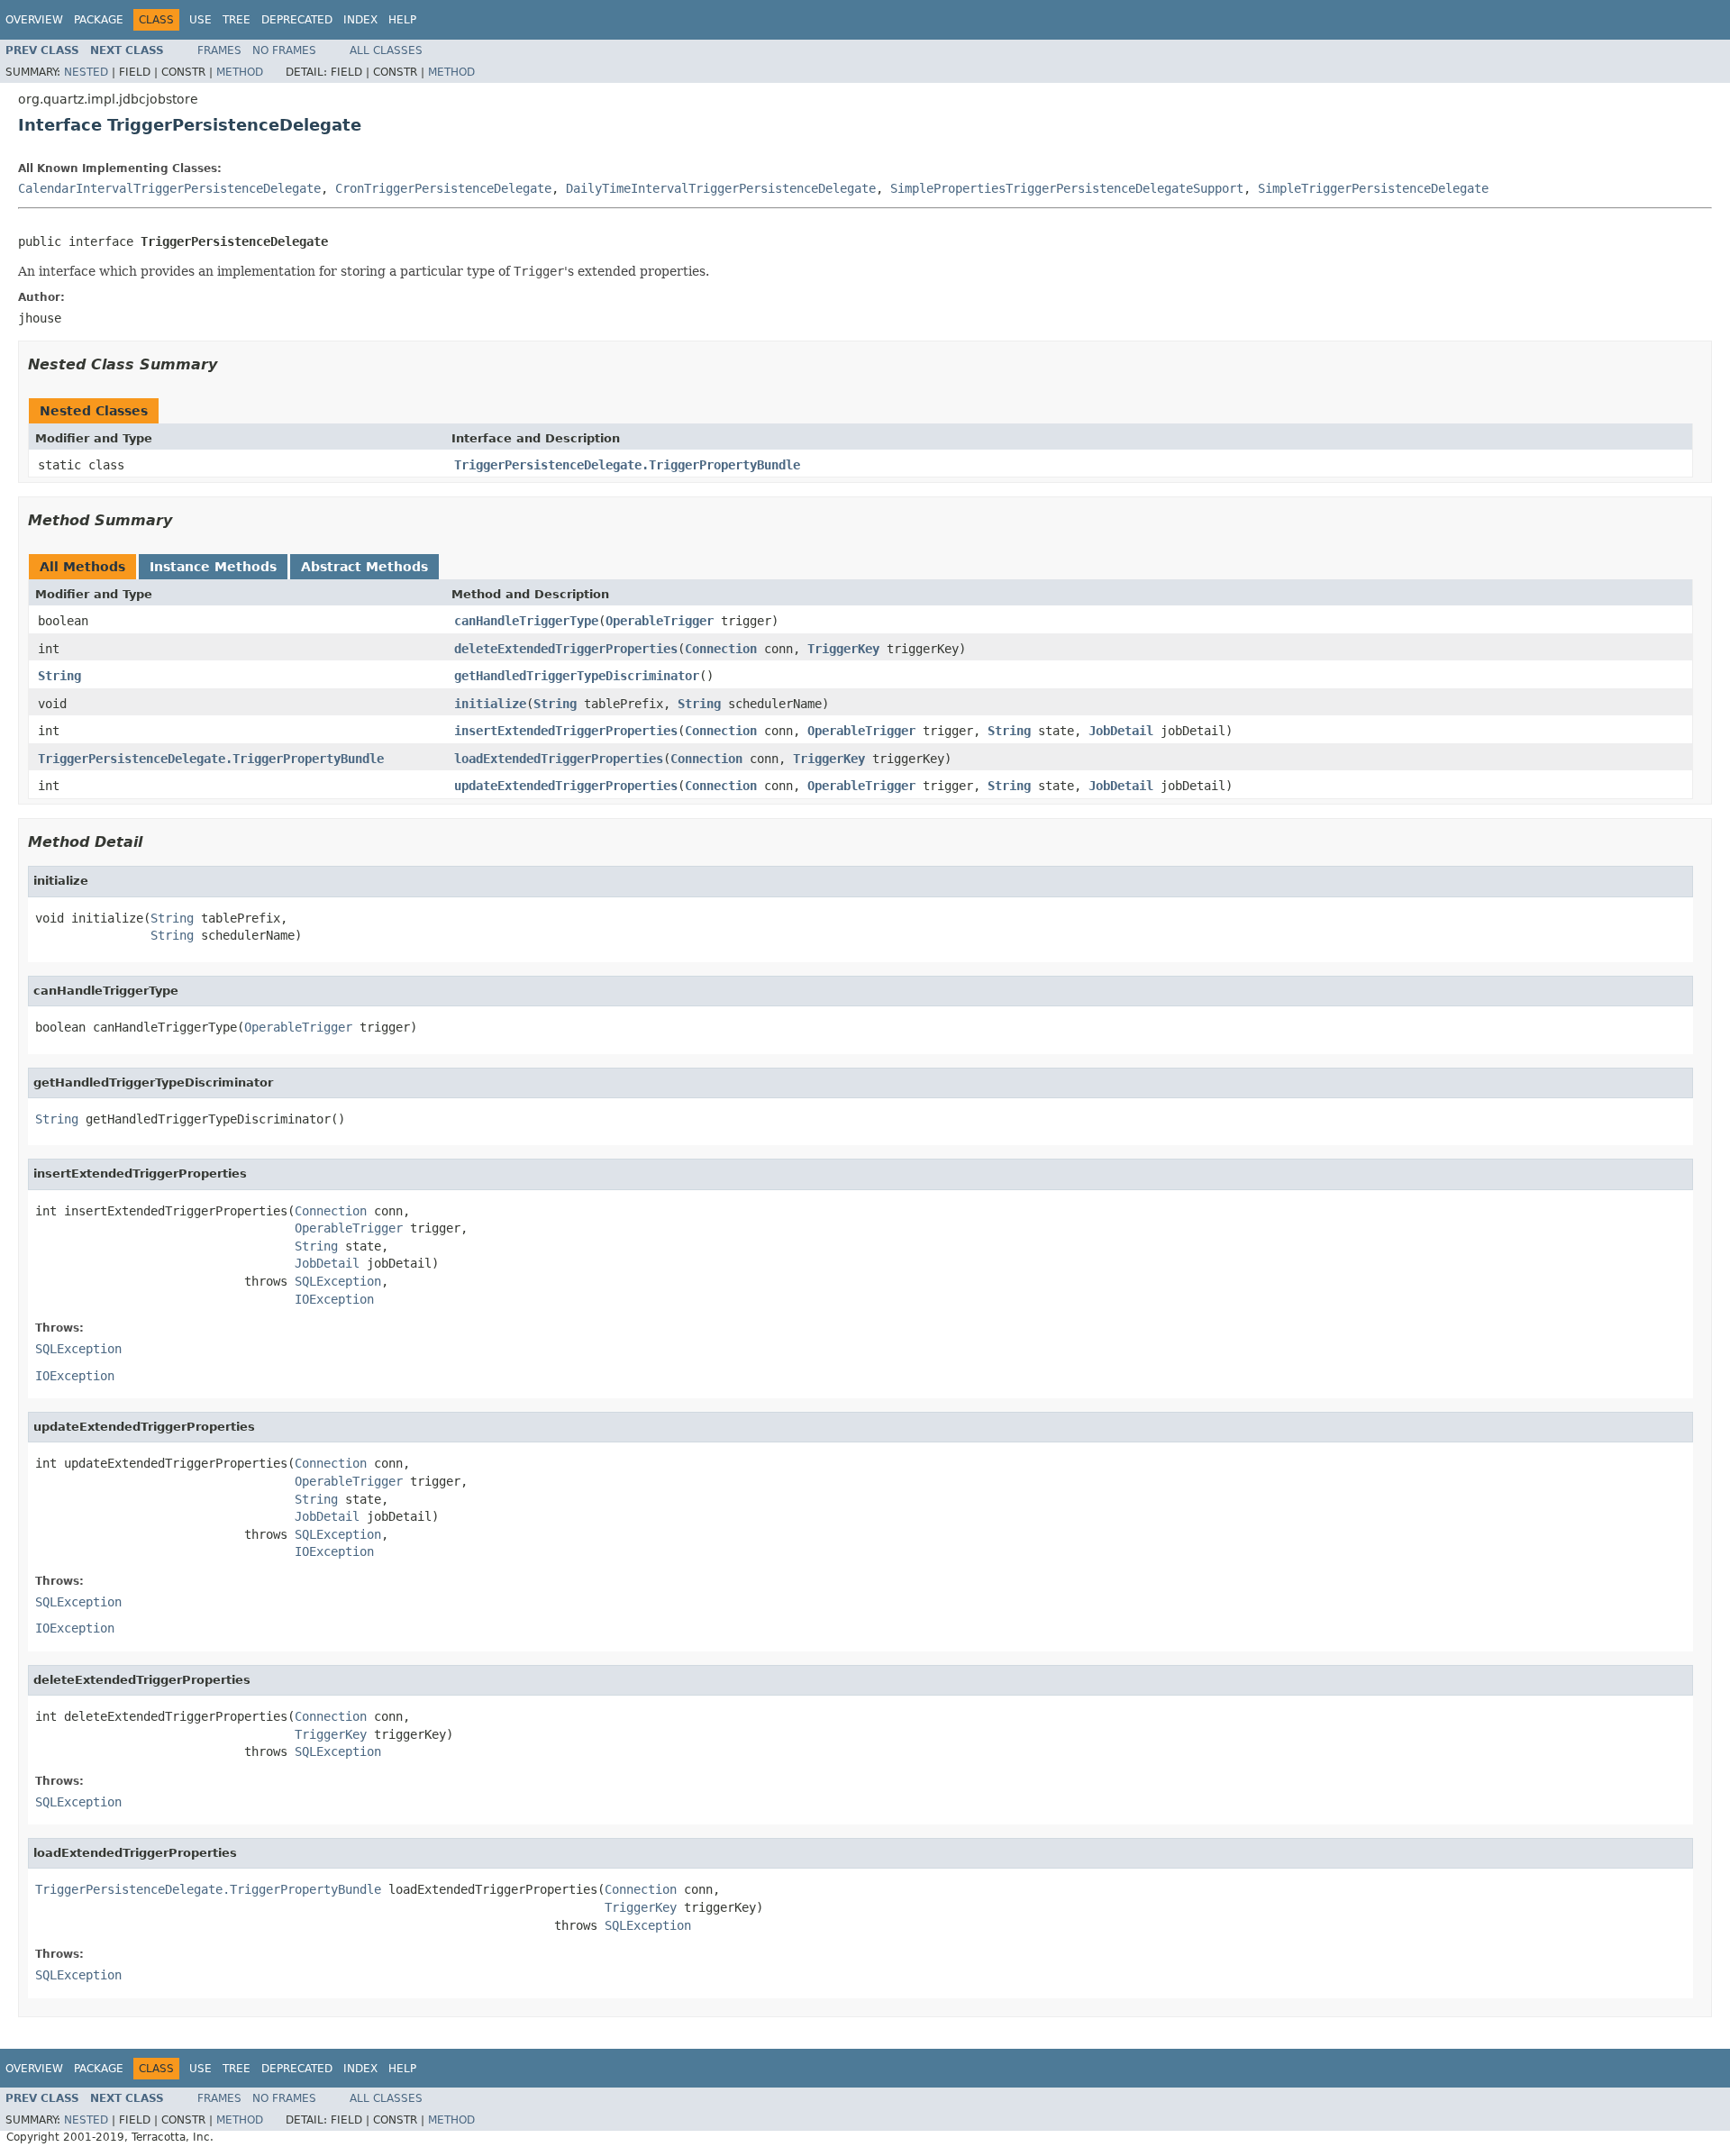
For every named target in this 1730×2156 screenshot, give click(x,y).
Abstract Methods (364, 567)
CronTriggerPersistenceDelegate (443, 188)
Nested (86, 72)
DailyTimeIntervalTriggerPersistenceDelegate (721, 188)
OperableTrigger (660, 621)
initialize (490, 704)
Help (402, 20)
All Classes (386, 50)
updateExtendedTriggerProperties (566, 786)
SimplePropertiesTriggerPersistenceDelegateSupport (1067, 188)
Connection (721, 649)
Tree (237, 20)
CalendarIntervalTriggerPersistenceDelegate (169, 188)
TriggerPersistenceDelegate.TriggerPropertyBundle (627, 465)
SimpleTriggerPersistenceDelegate (1373, 188)
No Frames (284, 50)
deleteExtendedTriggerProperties (566, 649)
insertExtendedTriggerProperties (566, 731)
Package (99, 20)
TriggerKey (843, 649)
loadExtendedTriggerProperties (559, 759)
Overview (34, 20)
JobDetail (1121, 731)
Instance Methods (213, 567)
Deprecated (297, 20)
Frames (219, 50)
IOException (334, 1299)
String (59, 676)
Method (240, 72)
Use (200, 20)
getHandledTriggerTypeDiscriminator (577, 676)
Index (360, 20)
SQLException (338, 1281)
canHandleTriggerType (526, 621)
